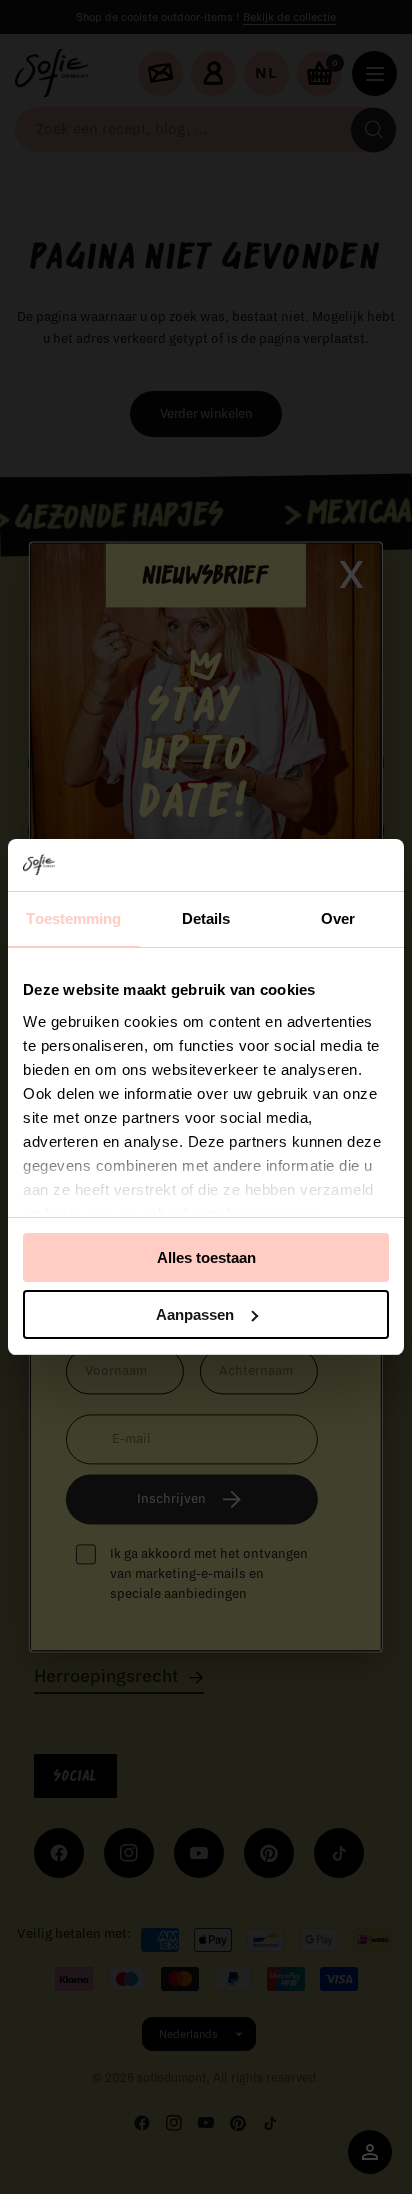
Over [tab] (338, 918)
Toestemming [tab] (73, 918)
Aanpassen (195, 1314)
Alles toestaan (206, 1257)
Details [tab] (206, 918)
